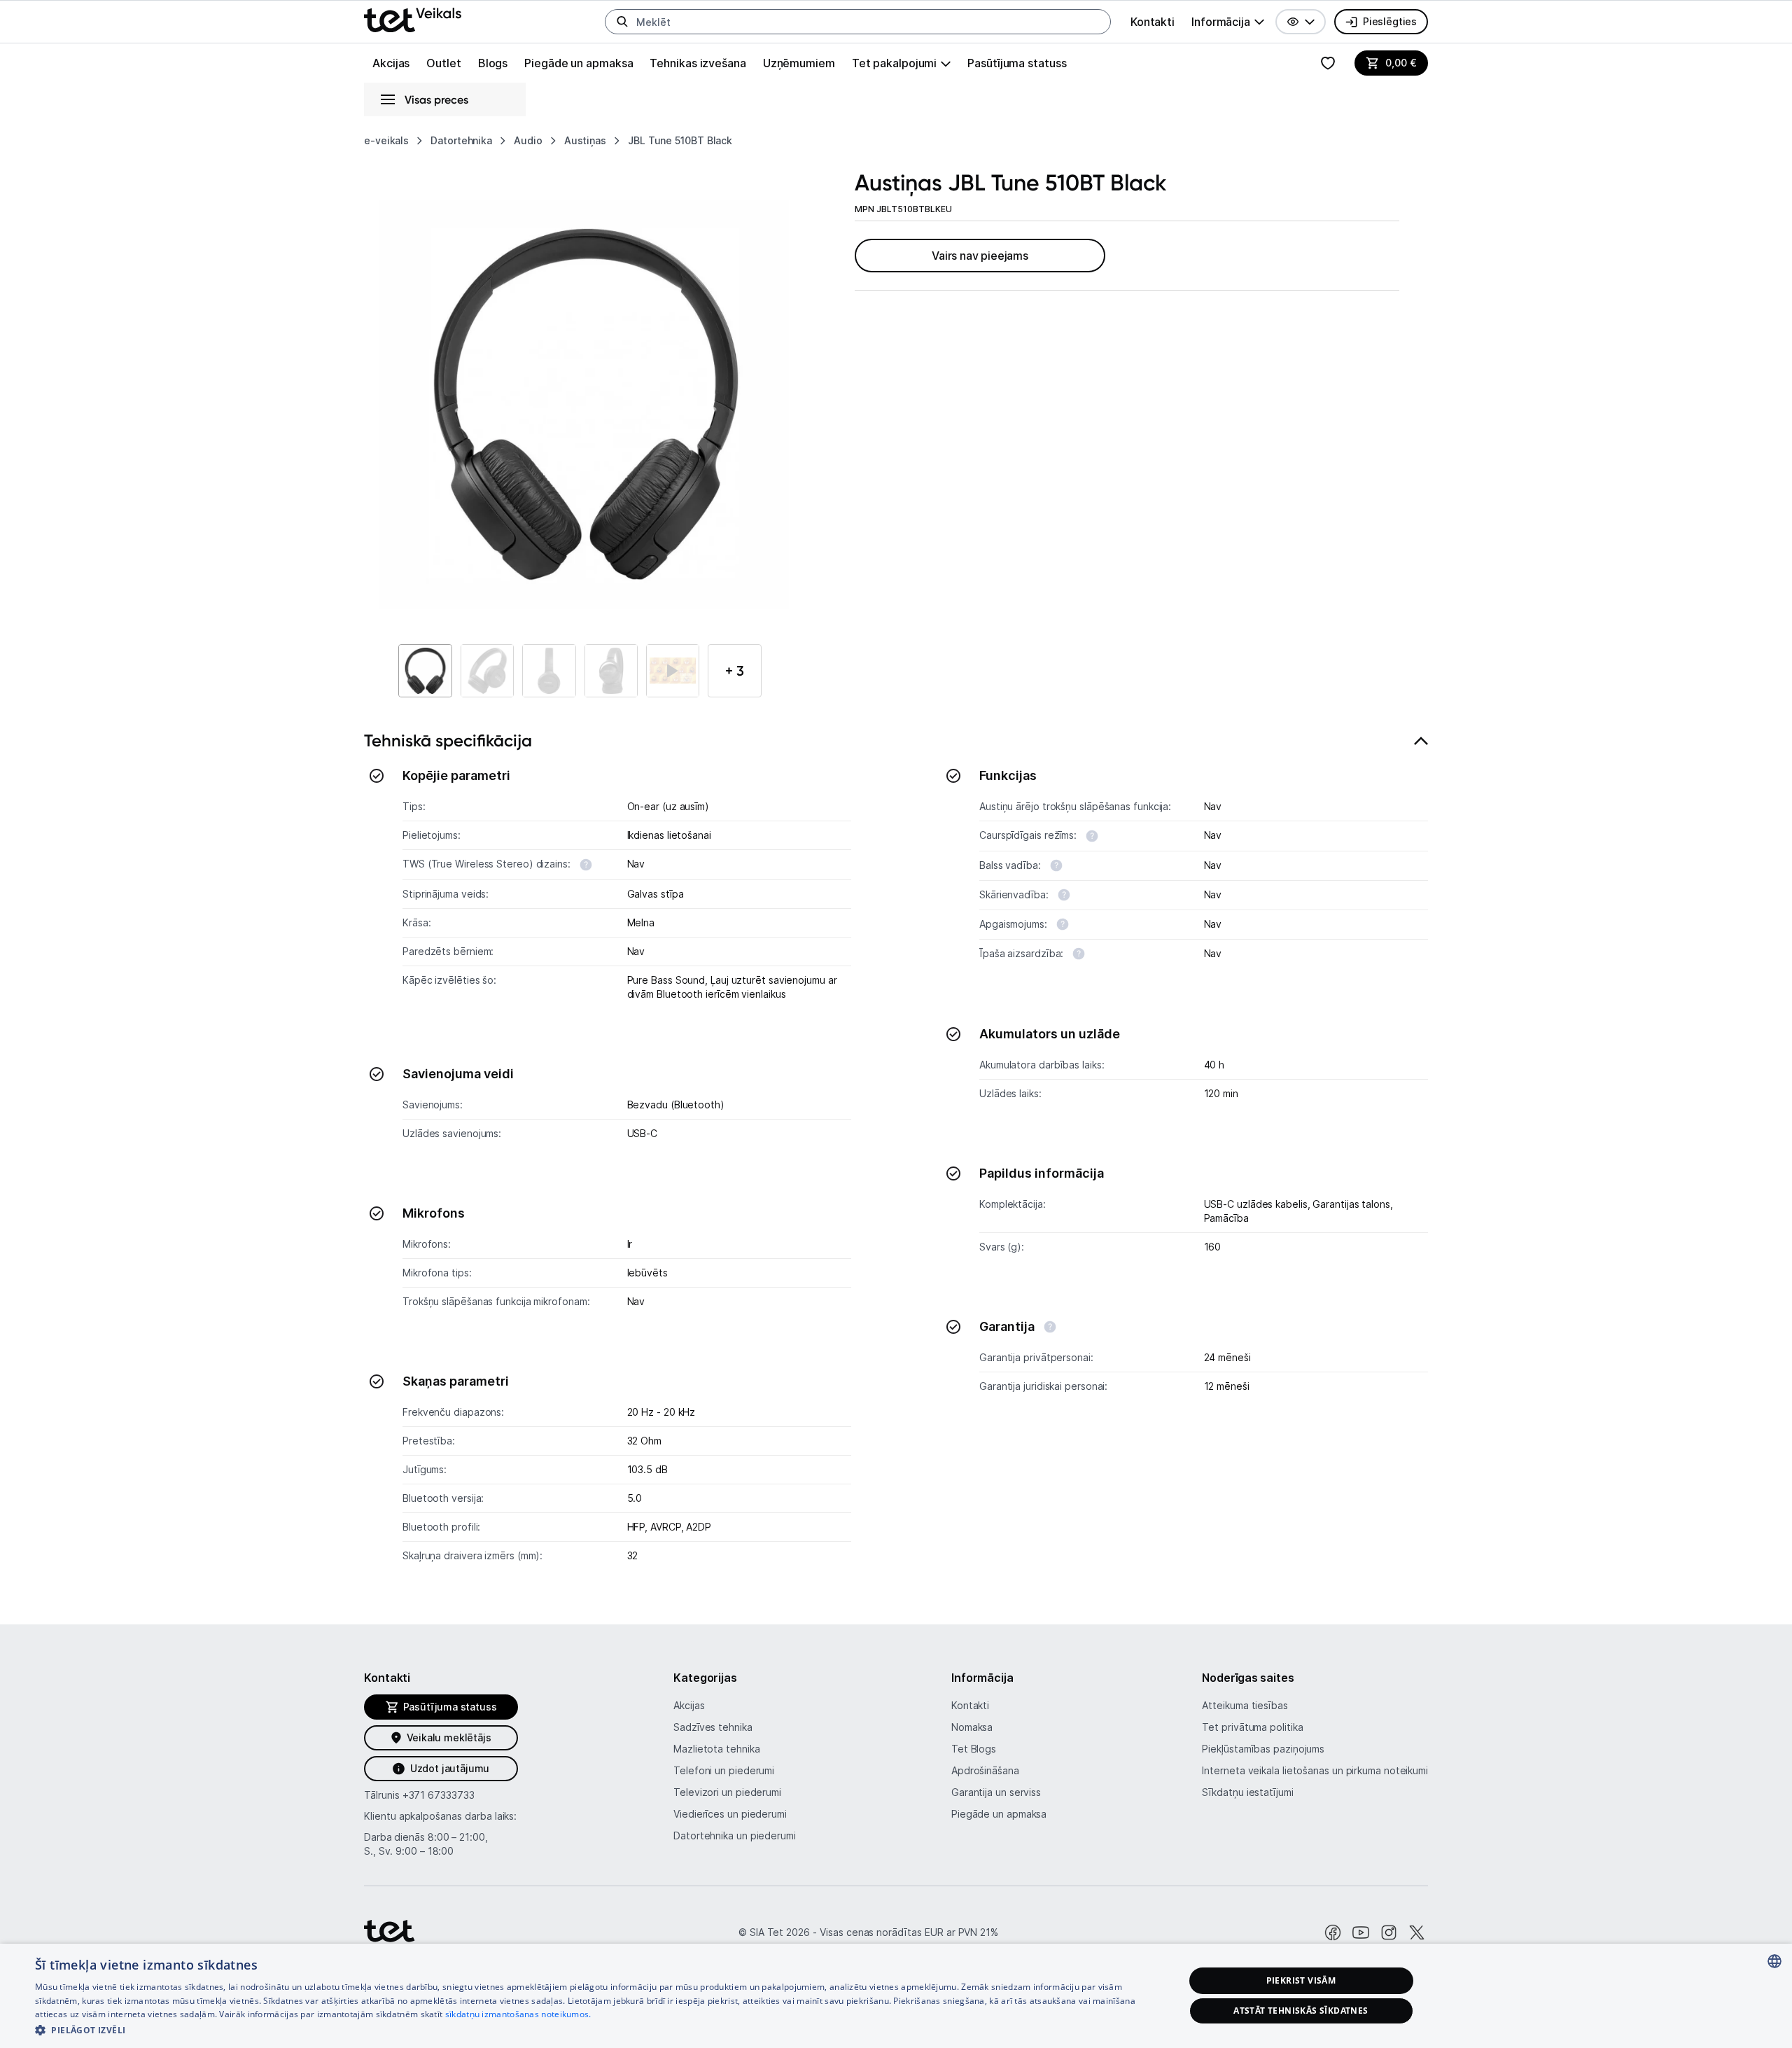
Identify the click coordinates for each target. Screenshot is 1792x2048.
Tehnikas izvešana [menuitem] (698, 63)
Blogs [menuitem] (493, 63)
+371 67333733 (439, 1795)
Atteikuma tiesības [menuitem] (1245, 1705)
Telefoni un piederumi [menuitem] (724, 1770)
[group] (1228, 22)
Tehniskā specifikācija (448, 740)
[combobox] (1774, 1961)
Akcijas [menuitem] (391, 63)
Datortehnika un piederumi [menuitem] (735, 1835)
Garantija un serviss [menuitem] (996, 1792)
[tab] (896, 1154)
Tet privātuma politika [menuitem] (1252, 1727)
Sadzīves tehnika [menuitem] (713, 1727)
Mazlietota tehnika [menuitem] (716, 1749)
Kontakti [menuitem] (1153, 22)
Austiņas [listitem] (585, 140)
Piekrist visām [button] (1301, 1980)
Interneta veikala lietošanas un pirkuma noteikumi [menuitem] (1315, 1770)
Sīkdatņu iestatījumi (1247, 1792)
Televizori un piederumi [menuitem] (727, 1792)
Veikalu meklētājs (449, 1737)
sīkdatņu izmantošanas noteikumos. (518, 2014)
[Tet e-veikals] (413, 20)
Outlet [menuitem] (443, 63)
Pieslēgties (1390, 21)
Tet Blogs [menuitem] (974, 1749)
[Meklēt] (622, 22)
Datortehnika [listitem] (461, 140)
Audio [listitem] (528, 140)
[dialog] (896, 1996)
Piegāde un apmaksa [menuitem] (579, 63)
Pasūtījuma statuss (1017, 63)
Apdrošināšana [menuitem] (985, 1770)
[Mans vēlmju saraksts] (1328, 63)
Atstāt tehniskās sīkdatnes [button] (1301, 2011)
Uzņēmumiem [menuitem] (799, 63)
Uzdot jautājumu (450, 1768)
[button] (1301, 22)
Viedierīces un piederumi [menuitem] (730, 1814)
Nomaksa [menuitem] (972, 1727)
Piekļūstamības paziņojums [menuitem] (1263, 1749)
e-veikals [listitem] (386, 140)
